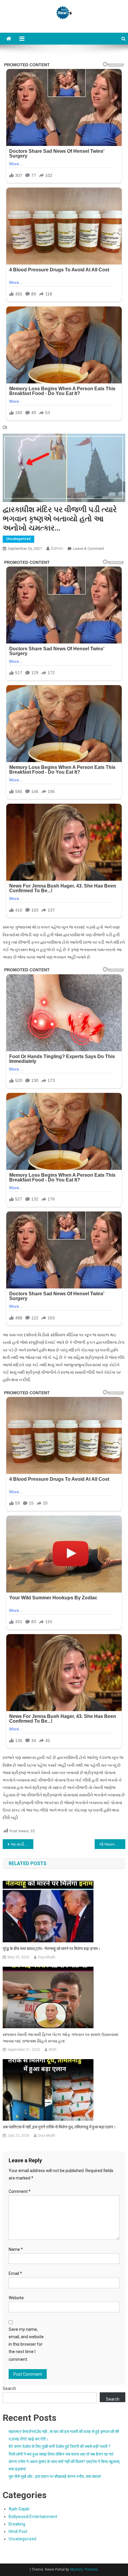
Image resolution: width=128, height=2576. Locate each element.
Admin (57, 548)
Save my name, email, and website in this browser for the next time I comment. (26, 2344)
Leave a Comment (89, 549)
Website (16, 2298)
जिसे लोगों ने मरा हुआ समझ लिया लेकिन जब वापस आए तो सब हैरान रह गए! (61, 2454)
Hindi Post (18, 2531)
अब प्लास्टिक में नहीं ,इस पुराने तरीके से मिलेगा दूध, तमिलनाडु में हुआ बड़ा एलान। (59, 2127)
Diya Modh (47, 1957)
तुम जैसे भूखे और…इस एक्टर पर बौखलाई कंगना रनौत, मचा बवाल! (55, 2476)
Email (15, 2273)
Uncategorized (18, 539)
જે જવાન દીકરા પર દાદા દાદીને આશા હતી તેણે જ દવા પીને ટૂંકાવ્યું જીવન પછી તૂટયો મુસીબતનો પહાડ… (112, 1844)
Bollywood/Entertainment (33, 2517)
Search (9, 2388)
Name (16, 2249)
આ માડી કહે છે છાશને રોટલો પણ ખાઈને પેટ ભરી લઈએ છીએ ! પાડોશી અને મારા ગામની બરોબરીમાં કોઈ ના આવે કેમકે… (22, 1844)
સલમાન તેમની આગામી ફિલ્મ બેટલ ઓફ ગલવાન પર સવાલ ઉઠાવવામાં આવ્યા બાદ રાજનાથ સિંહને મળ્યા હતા (60, 2038)
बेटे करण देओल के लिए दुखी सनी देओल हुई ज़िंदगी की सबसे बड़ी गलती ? (60, 2446)
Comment (20, 2191)
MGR (53, 2050)
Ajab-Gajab (19, 2509)
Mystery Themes (84, 2569)
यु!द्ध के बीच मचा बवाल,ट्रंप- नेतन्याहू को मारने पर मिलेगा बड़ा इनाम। (51, 1949)
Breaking (17, 2524)
